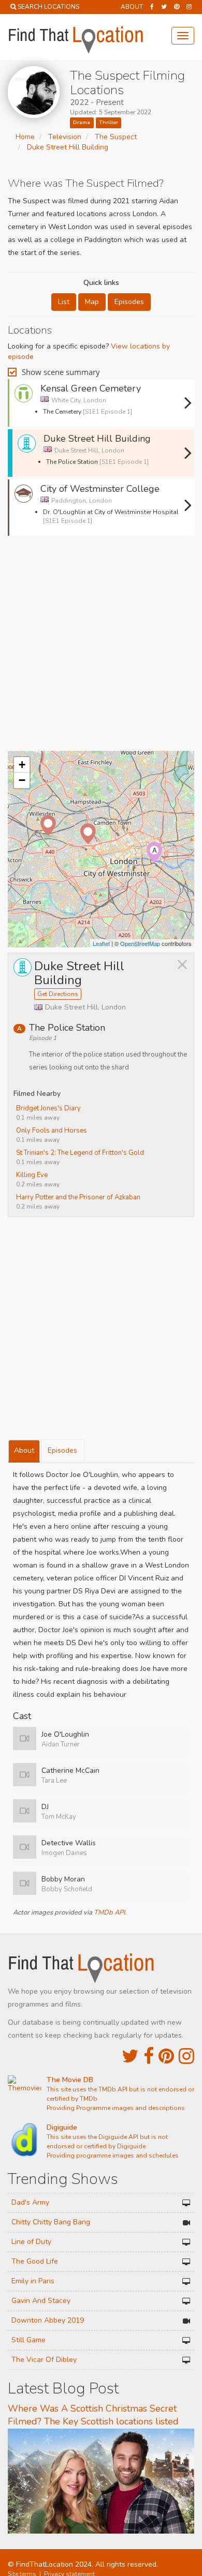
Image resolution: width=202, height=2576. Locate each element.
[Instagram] (189, 7)
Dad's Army (30, 2202)
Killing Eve (32, 1175)
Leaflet (101, 943)
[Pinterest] (177, 7)
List (64, 302)
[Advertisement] (101, 647)
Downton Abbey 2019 (48, 2320)
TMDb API (109, 1912)
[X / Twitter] (130, 2057)
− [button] (22, 780)
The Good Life (35, 2261)
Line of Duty (31, 2242)
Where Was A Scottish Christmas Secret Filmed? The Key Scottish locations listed (93, 2415)
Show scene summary (61, 372)
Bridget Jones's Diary (48, 1108)
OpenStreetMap (140, 943)
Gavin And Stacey (41, 2301)
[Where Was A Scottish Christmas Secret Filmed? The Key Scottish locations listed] (101, 2481)
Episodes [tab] (62, 1450)
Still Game (28, 2340)
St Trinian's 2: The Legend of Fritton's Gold (80, 1153)
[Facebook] (152, 7)
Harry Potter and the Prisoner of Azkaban (78, 1197)
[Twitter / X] (164, 7)
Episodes (129, 302)
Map (92, 302)
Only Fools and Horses (52, 1131)
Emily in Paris (33, 2281)
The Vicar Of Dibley (44, 2360)
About (132, 7)
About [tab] (24, 1450)
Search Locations (48, 7)
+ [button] (22, 765)
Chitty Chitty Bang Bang (51, 2222)
